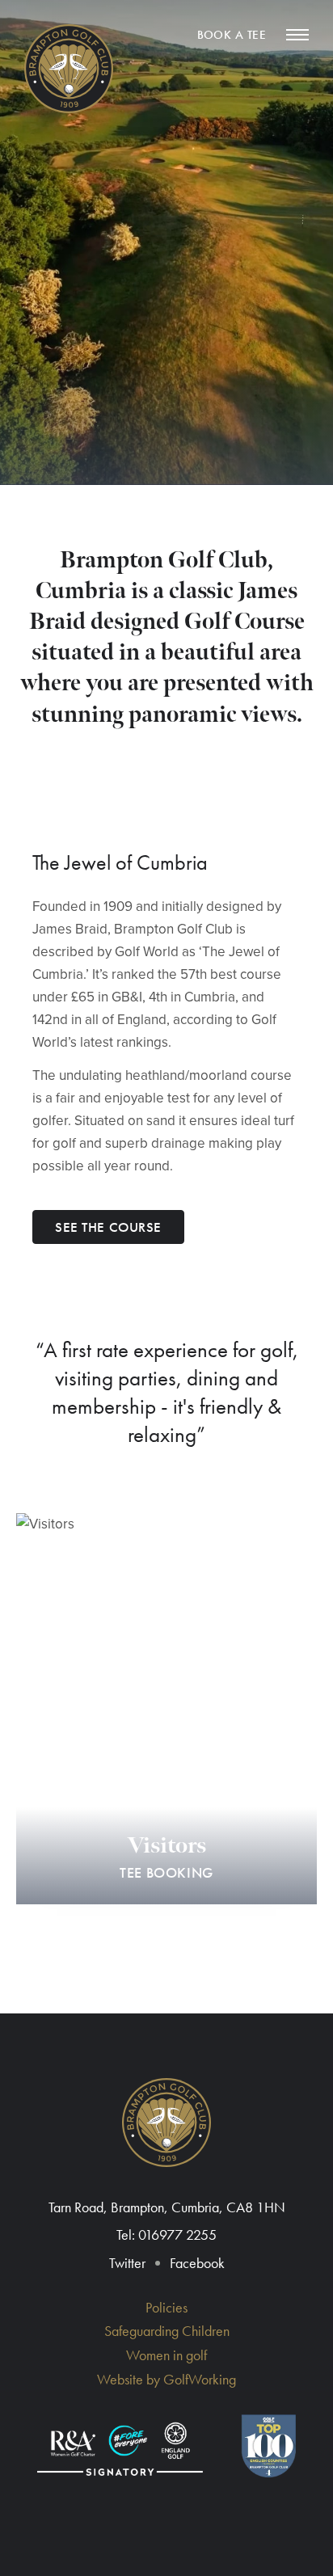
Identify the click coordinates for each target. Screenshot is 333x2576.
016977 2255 (177, 2235)
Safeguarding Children (167, 2331)
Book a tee (232, 35)
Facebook (197, 2263)
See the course (108, 1227)
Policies (166, 2307)
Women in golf (166, 2355)
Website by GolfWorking (166, 2379)
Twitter (127, 2263)
